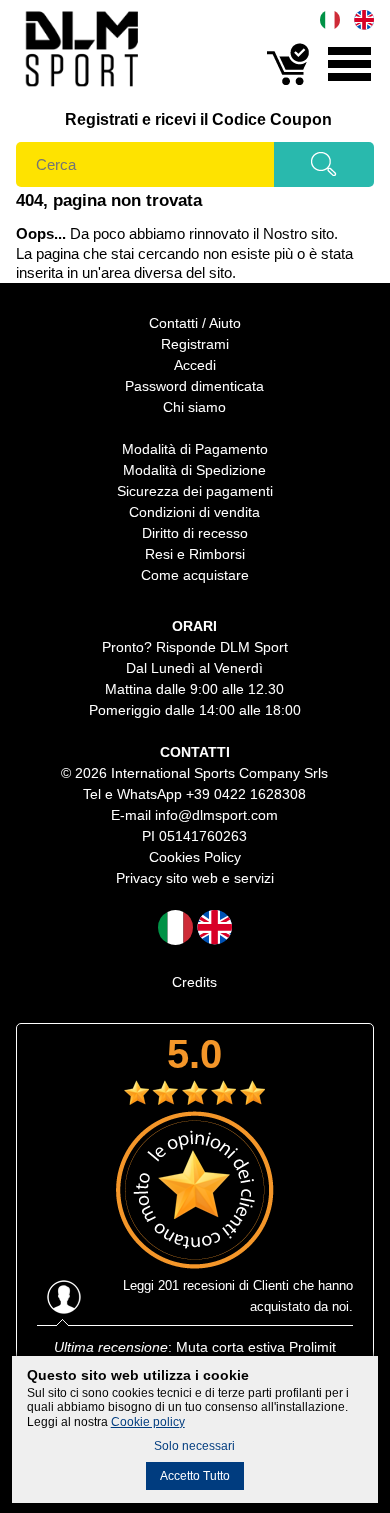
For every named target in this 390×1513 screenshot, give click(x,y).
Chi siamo (194, 407)
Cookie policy (148, 1422)
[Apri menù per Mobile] (349, 83)
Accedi (195, 365)
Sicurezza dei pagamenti (195, 491)
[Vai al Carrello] (288, 83)
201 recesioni (196, 1285)
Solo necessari (194, 1446)
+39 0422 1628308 (246, 794)
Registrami (195, 344)
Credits (194, 982)
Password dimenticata (194, 386)
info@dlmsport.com (216, 815)
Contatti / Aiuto (195, 323)
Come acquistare (195, 575)
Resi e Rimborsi (195, 554)
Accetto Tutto (195, 1476)
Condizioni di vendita (194, 512)
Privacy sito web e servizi (195, 878)
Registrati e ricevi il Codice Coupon (198, 119)
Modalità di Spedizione (194, 470)
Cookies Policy (195, 857)
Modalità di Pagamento (195, 449)
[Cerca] (324, 171)
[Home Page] (81, 90)
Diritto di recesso (195, 533)
